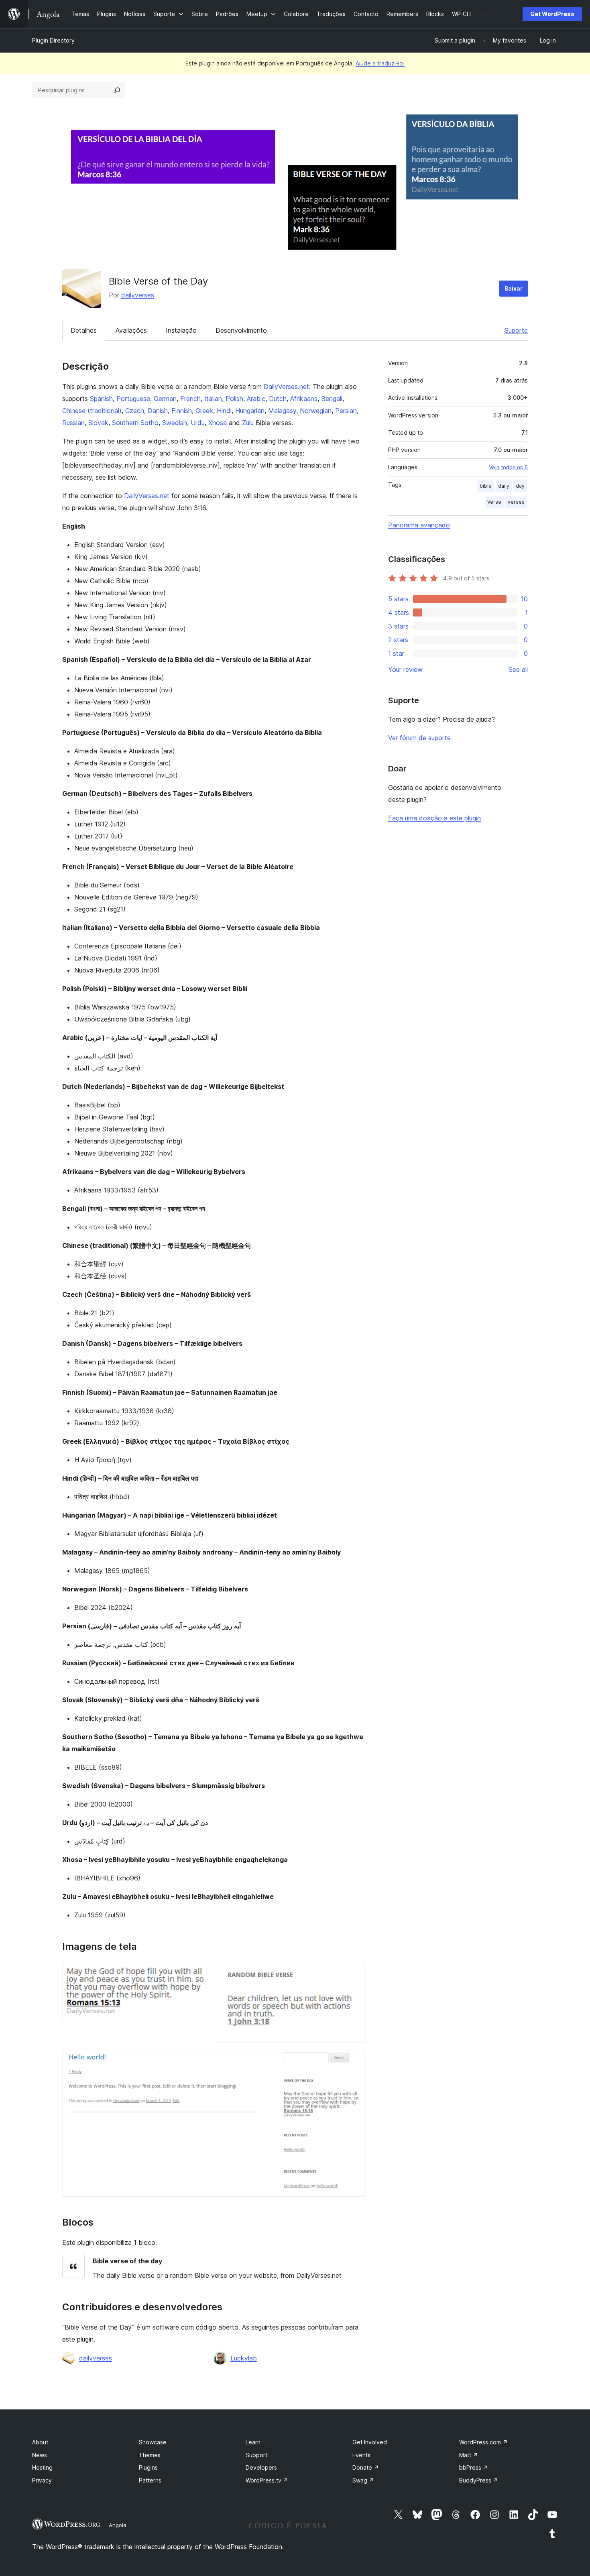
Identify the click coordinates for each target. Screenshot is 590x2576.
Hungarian (250, 411)
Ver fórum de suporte (419, 738)
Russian (73, 423)
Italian (213, 399)
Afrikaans (304, 399)
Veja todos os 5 (508, 467)
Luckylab (244, 2358)
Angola (118, 2525)
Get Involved (370, 2442)
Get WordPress (552, 14)
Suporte (516, 330)
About (40, 2442)
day (520, 486)
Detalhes (84, 330)
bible (486, 486)
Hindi (224, 411)
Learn (253, 2442)
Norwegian (316, 411)
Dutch (278, 399)
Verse (494, 502)
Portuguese (133, 399)
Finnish (182, 411)
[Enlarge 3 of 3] (354, 2060)
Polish (234, 399)
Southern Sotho (135, 423)
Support (256, 2455)
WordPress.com (483, 2442)
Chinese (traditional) (92, 411)
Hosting (42, 2467)
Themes (150, 2455)
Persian (346, 411)
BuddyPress (479, 2480)
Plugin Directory (53, 40)
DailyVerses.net (286, 387)
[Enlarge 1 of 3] (199, 1972)
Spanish (101, 399)
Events (361, 2455)
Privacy (42, 2480)
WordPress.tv (267, 2480)
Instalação (181, 330)
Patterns (150, 2480)
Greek (204, 411)
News (40, 2455)
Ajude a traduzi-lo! (380, 63)
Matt (469, 2455)
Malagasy (282, 411)
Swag (363, 2480)
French (190, 399)
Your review (405, 669)
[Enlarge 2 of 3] (354, 1972)
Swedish (175, 423)
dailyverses (138, 295)
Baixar (514, 288)
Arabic (256, 399)
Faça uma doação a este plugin (434, 818)
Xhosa (218, 423)
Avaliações (131, 330)
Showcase (153, 2442)
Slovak (98, 423)
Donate (366, 2467)
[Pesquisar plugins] (117, 90)
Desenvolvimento (241, 330)
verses (516, 502)
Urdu (198, 423)
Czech (135, 411)
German (165, 399)
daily (504, 486)
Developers (261, 2467)
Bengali (332, 399)
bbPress (474, 2467)
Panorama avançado (419, 525)
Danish (158, 411)
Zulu (248, 423)
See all (518, 669)
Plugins (148, 2467)
